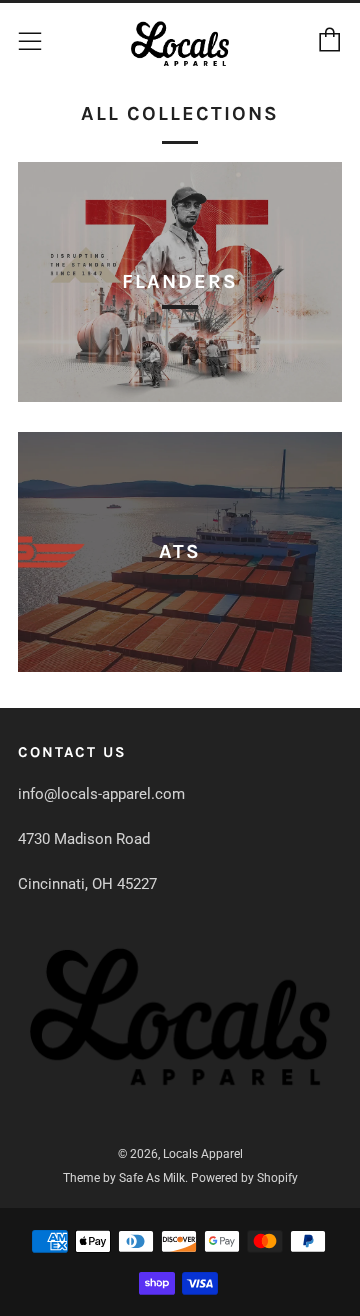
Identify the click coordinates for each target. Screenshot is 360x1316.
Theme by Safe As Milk (124, 1178)
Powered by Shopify (244, 1178)
